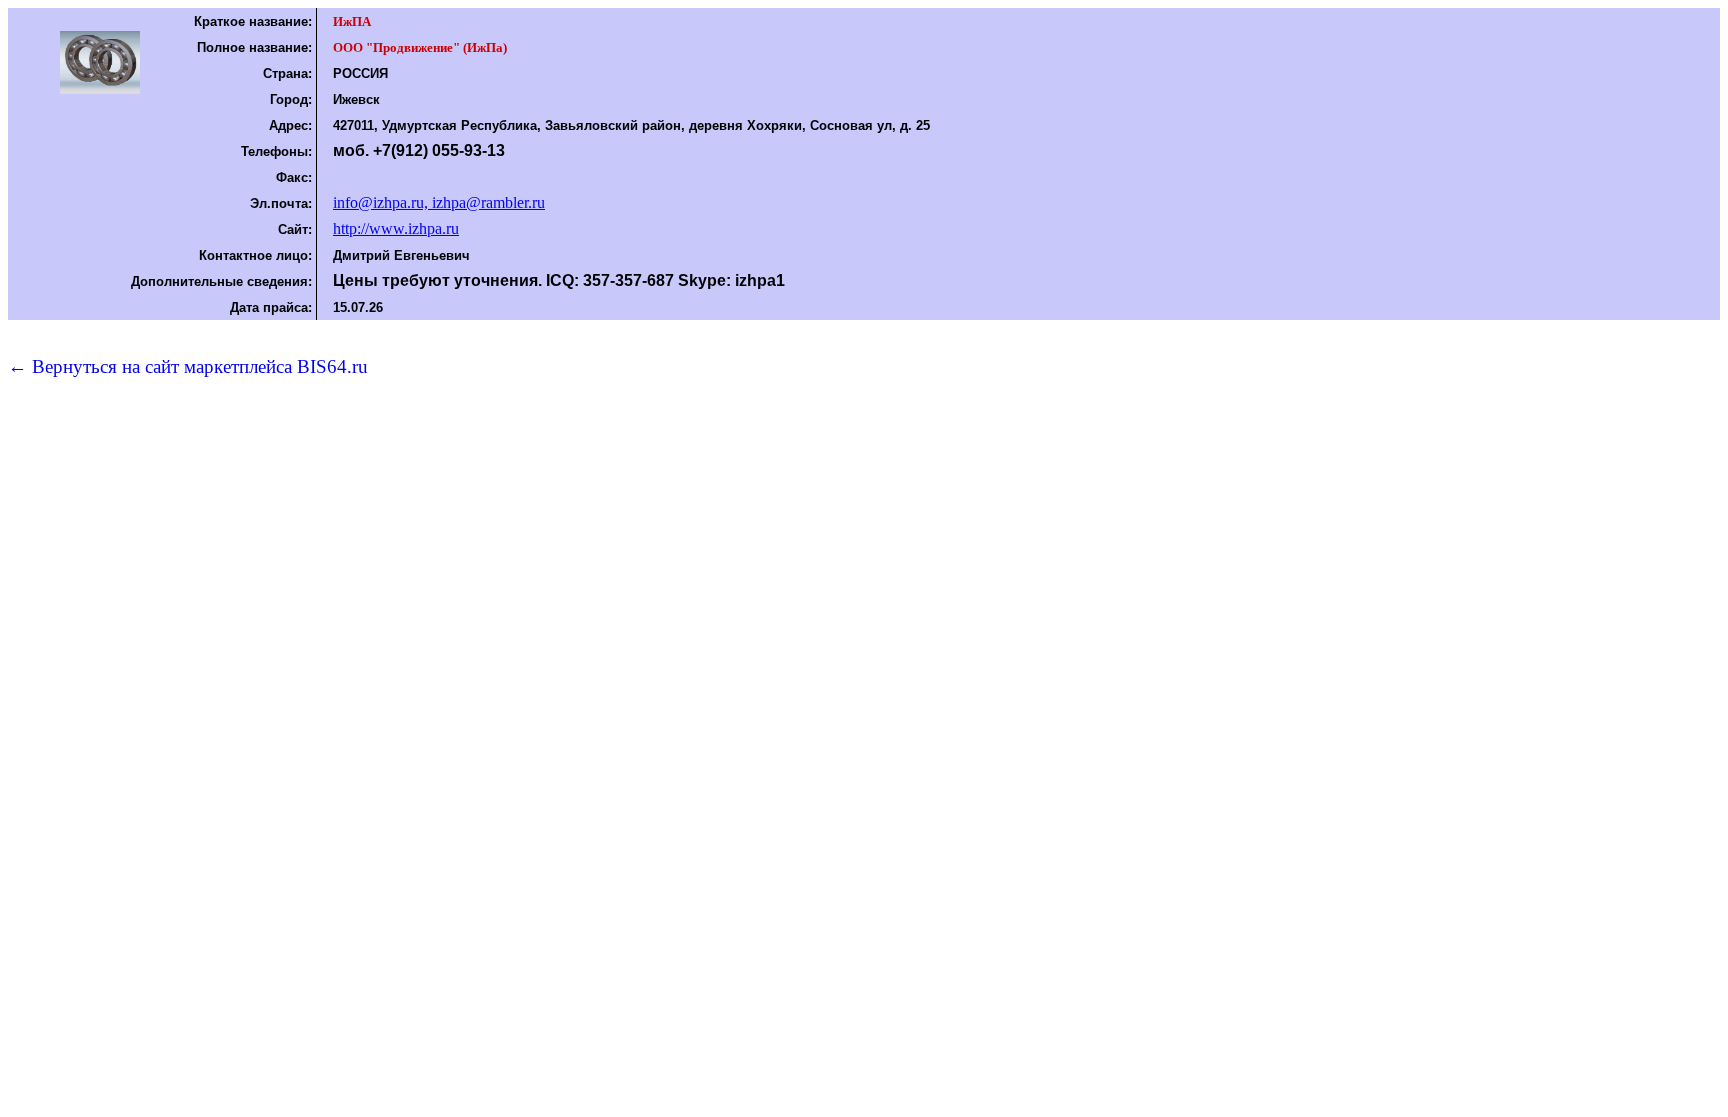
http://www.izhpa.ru (396, 228)
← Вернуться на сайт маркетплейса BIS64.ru (188, 366)
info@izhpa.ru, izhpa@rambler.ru (439, 202)
